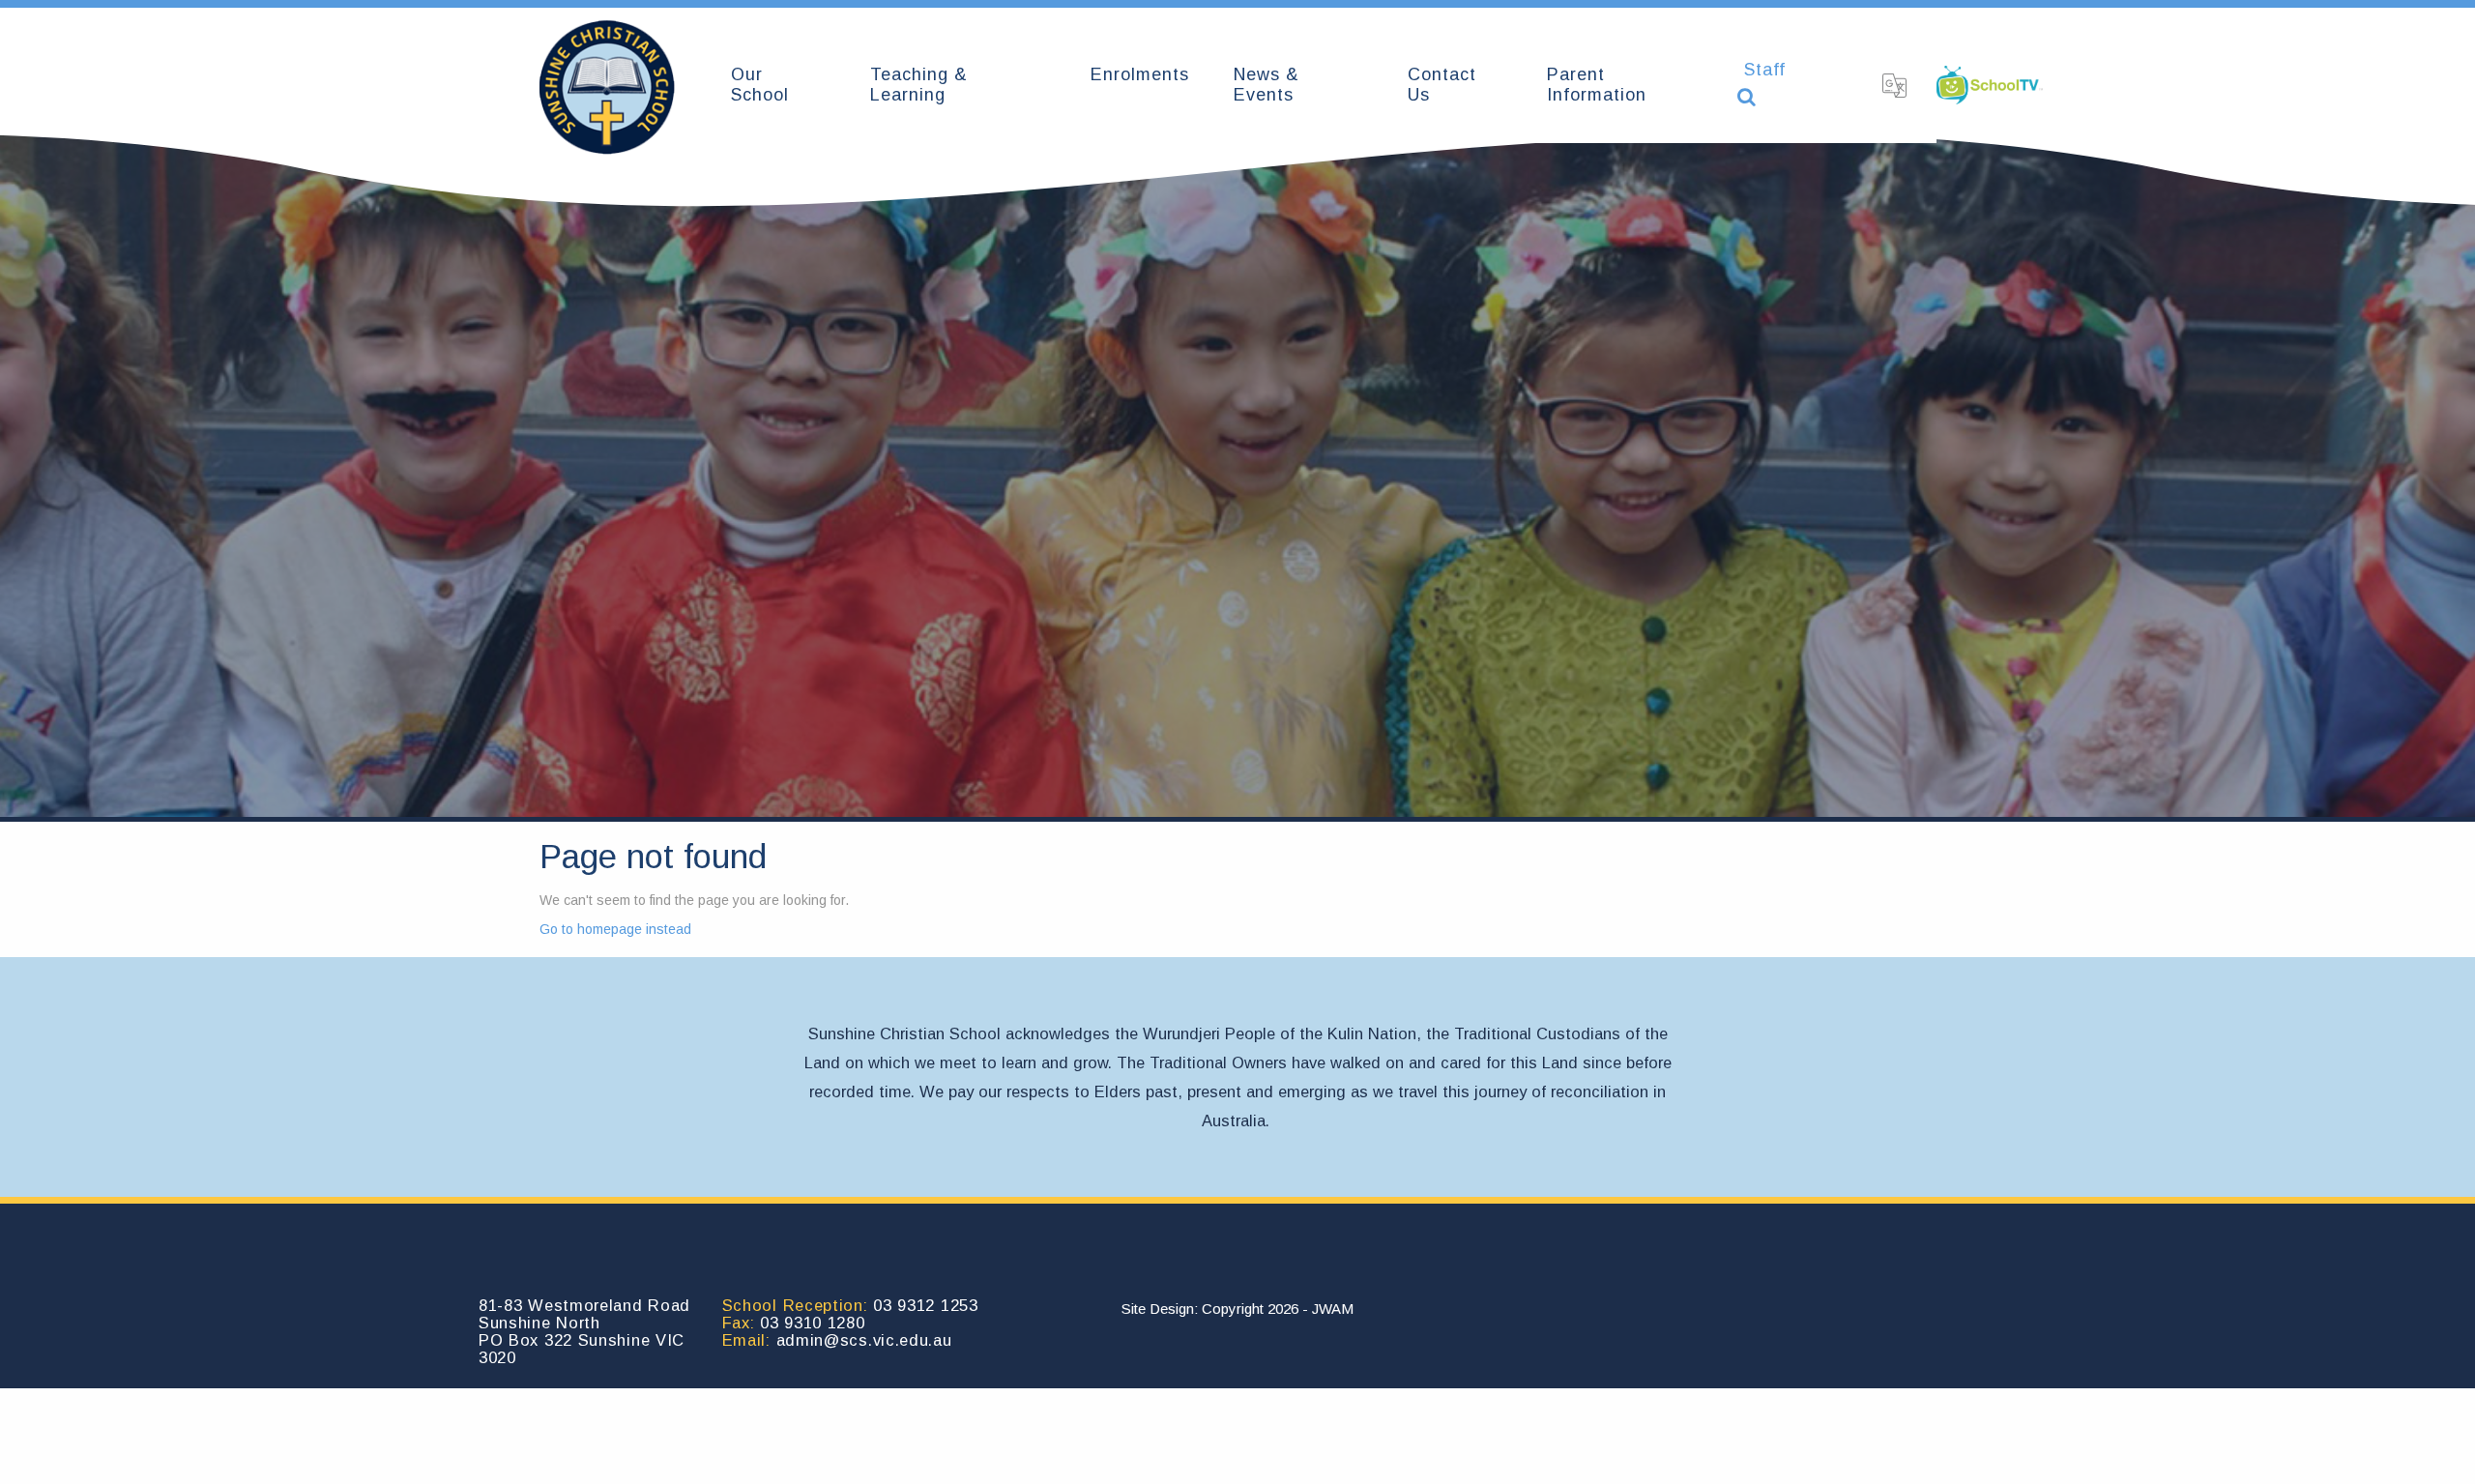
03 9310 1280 (812, 1323)
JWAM (1333, 1309)
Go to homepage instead (615, 929)
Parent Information (1597, 85)
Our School (760, 85)
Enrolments (1140, 74)
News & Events (1267, 85)
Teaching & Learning (919, 85)
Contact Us (1442, 85)
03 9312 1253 (925, 1305)
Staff (1765, 70)
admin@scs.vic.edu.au (864, 1340)
